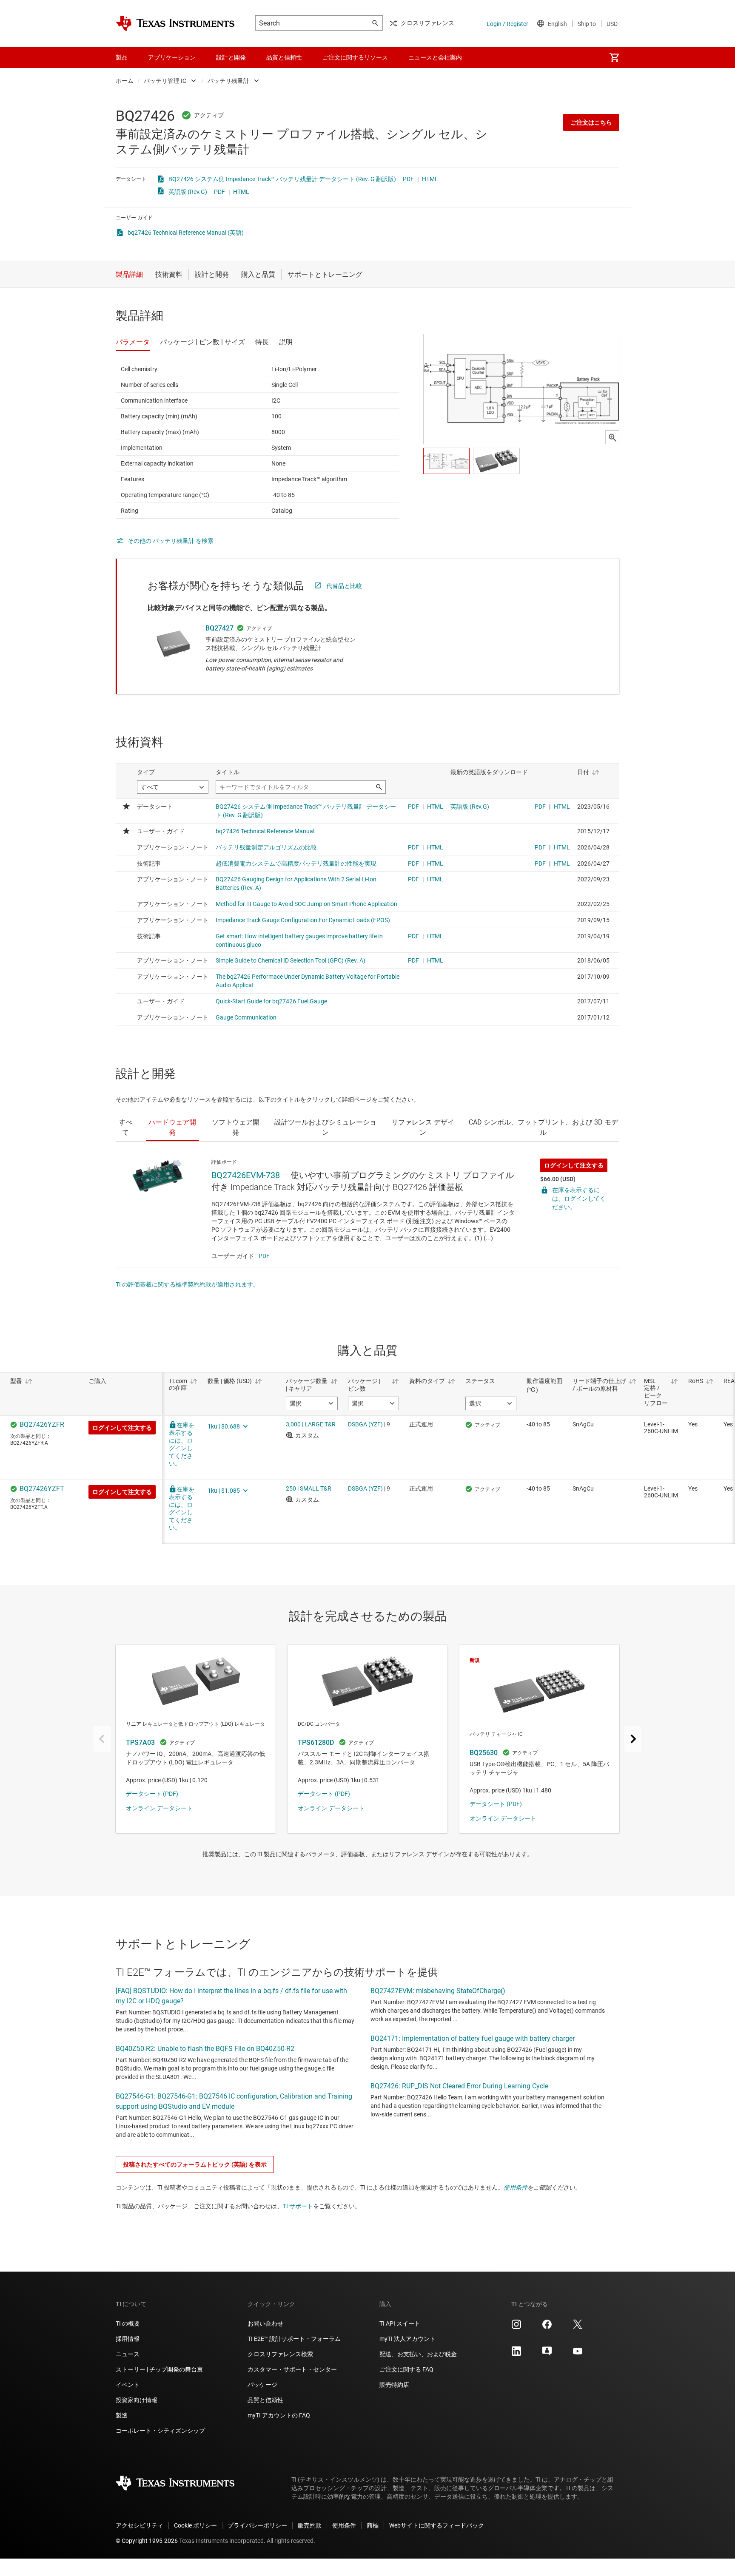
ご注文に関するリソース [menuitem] (355, 57)
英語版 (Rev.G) (188, 192)
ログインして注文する (574, 1165)
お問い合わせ (265, 2323)
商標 (373, 2525)
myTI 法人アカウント (407, 2339)
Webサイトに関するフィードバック (437, 2525)
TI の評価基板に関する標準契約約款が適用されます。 (187, 1284)
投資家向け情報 (137, 2400)
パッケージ (262, 2385)
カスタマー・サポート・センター (292, 2369)
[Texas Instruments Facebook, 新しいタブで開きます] (547, 2327)
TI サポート (298, 2206)
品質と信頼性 (265, 2400)
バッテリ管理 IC (165, 81)
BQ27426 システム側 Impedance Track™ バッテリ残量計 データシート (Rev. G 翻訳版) (282, 179)
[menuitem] (614, 57)
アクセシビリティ (140, 2525)
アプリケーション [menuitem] (172, 57)
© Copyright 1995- (147, 2541)
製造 (122, 2415)
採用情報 (128, 2339)
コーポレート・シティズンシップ (160, 2431)
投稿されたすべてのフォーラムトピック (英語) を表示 (195, 2164)
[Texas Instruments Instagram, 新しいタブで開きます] (516, 2327)
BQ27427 (219, 628)
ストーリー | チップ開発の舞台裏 (159, 2369)
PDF (408, 179)
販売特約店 (394, 2385)
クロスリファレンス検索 (280, 2354)
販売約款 (310, 2525)
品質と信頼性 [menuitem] (284, 57)
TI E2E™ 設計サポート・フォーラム (294, 2339)
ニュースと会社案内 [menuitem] (435, 57)
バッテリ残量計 (228, 81)
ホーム (125, 81)
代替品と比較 (344, 586)
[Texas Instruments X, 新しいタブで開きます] (578, 2327)
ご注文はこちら (591, 122)
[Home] (175, 23)
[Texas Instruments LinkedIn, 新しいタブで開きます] (516, 2354)
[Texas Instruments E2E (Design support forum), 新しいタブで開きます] (547, 2354)
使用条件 (516, 2187)
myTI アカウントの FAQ (279, 2415)
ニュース (128, 2354)
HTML (430, 179)
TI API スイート (400, 2323)
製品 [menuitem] (122, 57)
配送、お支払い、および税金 (418, 2354)
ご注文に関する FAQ (406, 2369)
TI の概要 (128, 2323)
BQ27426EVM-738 (246, 1175)
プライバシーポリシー (257, 2525)
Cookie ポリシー (195, 2525)
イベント (128, 2385)
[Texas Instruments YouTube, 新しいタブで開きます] (578, 2354)
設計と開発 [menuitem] (231, 57)
